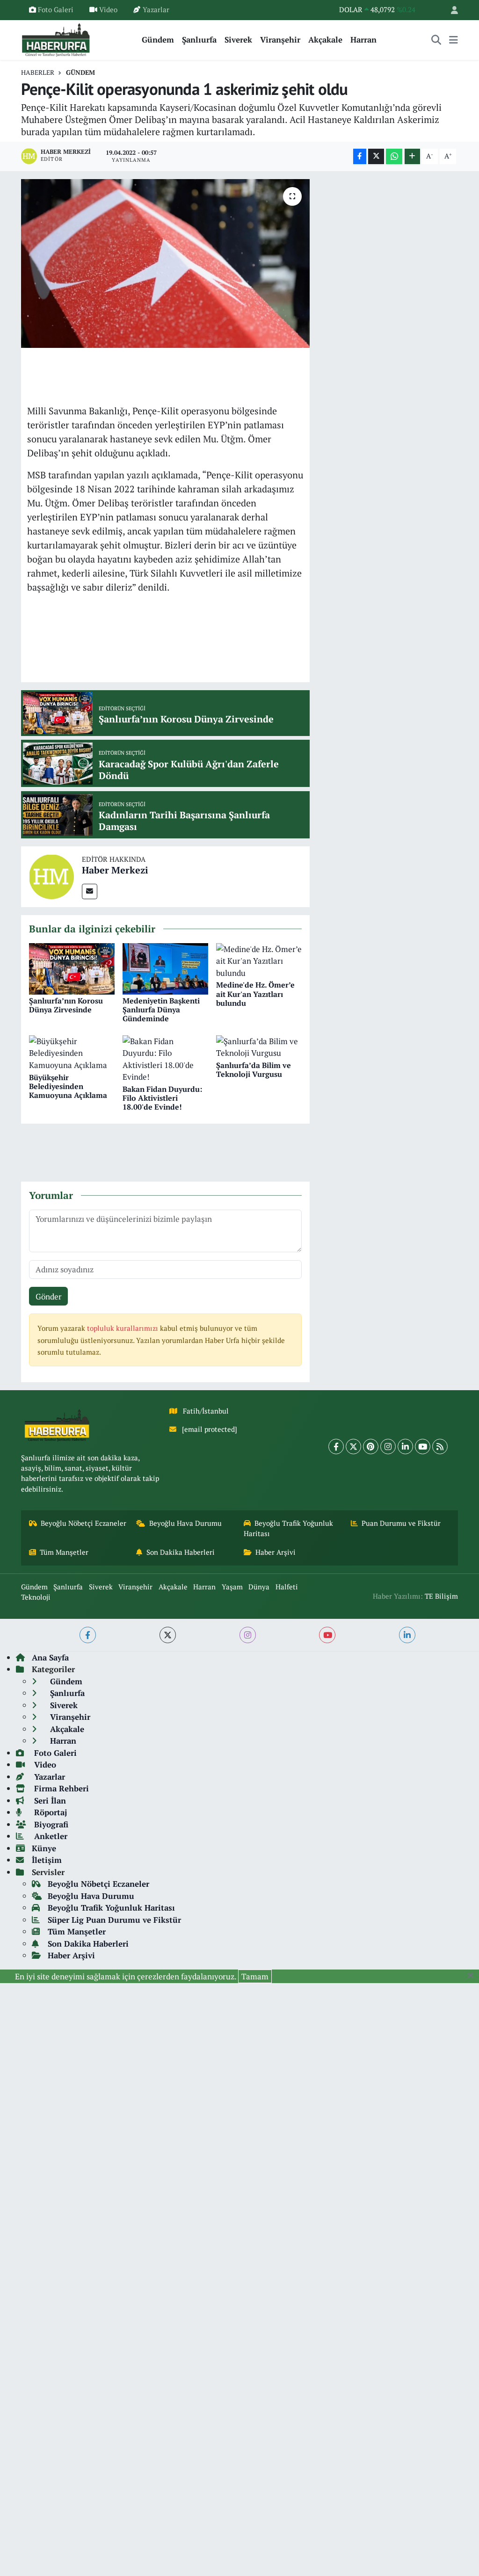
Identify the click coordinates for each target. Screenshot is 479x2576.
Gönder (49, 1296)
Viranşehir (280, 40)
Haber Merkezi (115, 870)
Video (108, 10)
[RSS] (440, 1447)
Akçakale (325, 40)
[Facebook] (336, 1447)
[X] (353, 1447)
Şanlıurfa (199, 40)
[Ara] (436, 40)
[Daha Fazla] (412, 156)
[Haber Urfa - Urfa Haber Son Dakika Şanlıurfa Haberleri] (56, 39)
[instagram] (248, 1635)
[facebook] (88, 1635)
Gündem (158, 40)
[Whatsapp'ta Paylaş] (394, 156)
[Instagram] (388, 1447)
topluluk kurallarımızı (123, 1328)
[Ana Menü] (454, 40)
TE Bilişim (441, 1596)
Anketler (50, 1836)
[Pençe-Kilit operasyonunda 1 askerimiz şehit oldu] (165, 264)
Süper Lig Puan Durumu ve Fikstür (114, 1920)
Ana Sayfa (50, 1657)
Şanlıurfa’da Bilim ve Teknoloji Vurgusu (254, 1070)
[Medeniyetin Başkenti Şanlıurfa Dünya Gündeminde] (165, 968)
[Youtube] (423, 1447)
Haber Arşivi (276, 1552)
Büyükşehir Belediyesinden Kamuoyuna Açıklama (68, 1086)
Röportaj (49, 1812)
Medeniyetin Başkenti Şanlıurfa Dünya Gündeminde (161, 1010)
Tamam (255, 1976)
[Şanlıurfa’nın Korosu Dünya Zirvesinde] (72, 968)
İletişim (47, 1860)
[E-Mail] (90, 891)
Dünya (259, 1587)
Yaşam (232, 1587)
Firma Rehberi (60, 1788)
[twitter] (168, 1635)
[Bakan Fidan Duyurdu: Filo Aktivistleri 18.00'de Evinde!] (165, 1058)
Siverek (238, 40)
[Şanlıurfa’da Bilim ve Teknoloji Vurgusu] (259, 1046)
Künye (44, 1848)
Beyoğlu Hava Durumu (185, 1523)
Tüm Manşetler (64, 1552)
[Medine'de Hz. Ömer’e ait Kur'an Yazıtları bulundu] (259, 960)
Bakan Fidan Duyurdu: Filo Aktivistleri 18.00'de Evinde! (162, 1098)
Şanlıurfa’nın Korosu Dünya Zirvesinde (66, 1005)
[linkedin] (407, 1635)
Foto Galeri (56, 10)
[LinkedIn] (405, 1447)
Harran (363, 40)
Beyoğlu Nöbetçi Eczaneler (83, 1523)
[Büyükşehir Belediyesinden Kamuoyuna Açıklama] (72, 1052)
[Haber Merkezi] (51, 876)
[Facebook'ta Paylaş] (360, 156)
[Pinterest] (371, 1447)
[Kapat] (473, 1976)
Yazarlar (156, 10)
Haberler (38, 72)
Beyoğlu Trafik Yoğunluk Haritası (289, 1528)
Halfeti (287, 1587)
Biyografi (50, 1824)
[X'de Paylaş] (376, 156)
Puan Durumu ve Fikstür (401, 1523)
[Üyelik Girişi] (450, 10)
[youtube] (327, 1635)
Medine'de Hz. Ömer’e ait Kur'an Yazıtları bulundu (255, 994)
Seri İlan (49, 1800)
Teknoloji (36, 1597)
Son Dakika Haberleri (181, 1552)
